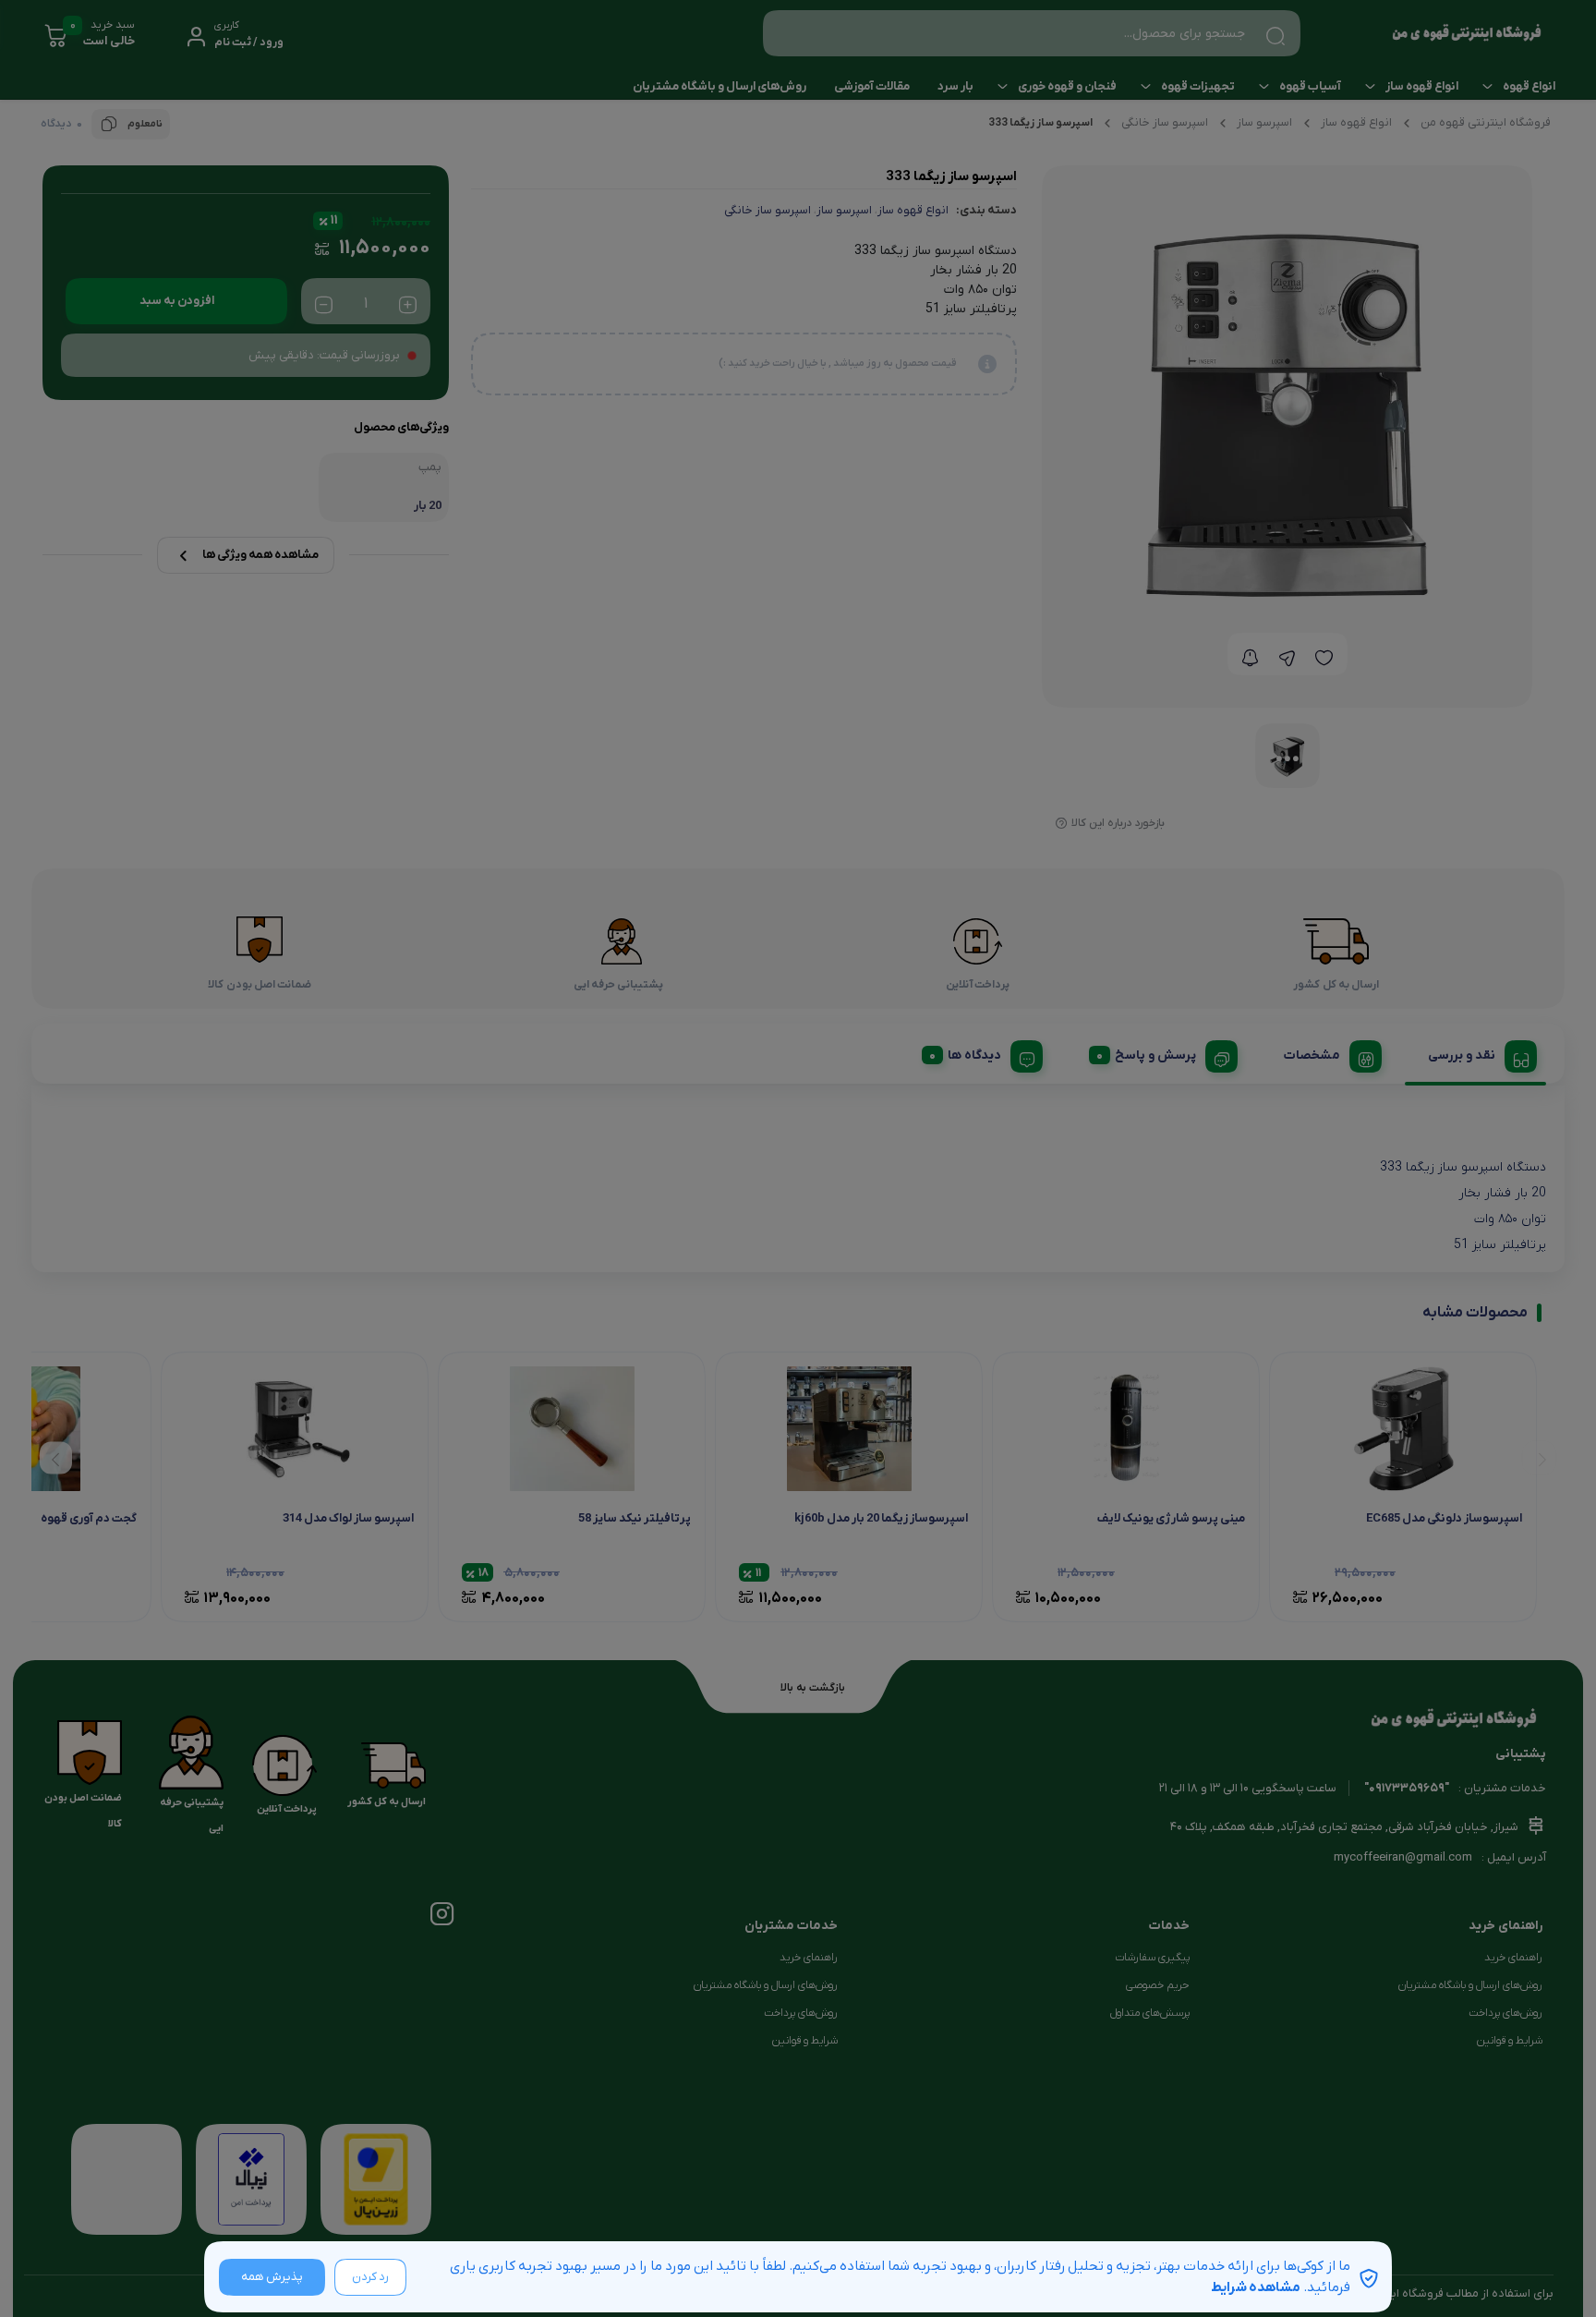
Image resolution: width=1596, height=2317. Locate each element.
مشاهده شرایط (1256, 2287)
